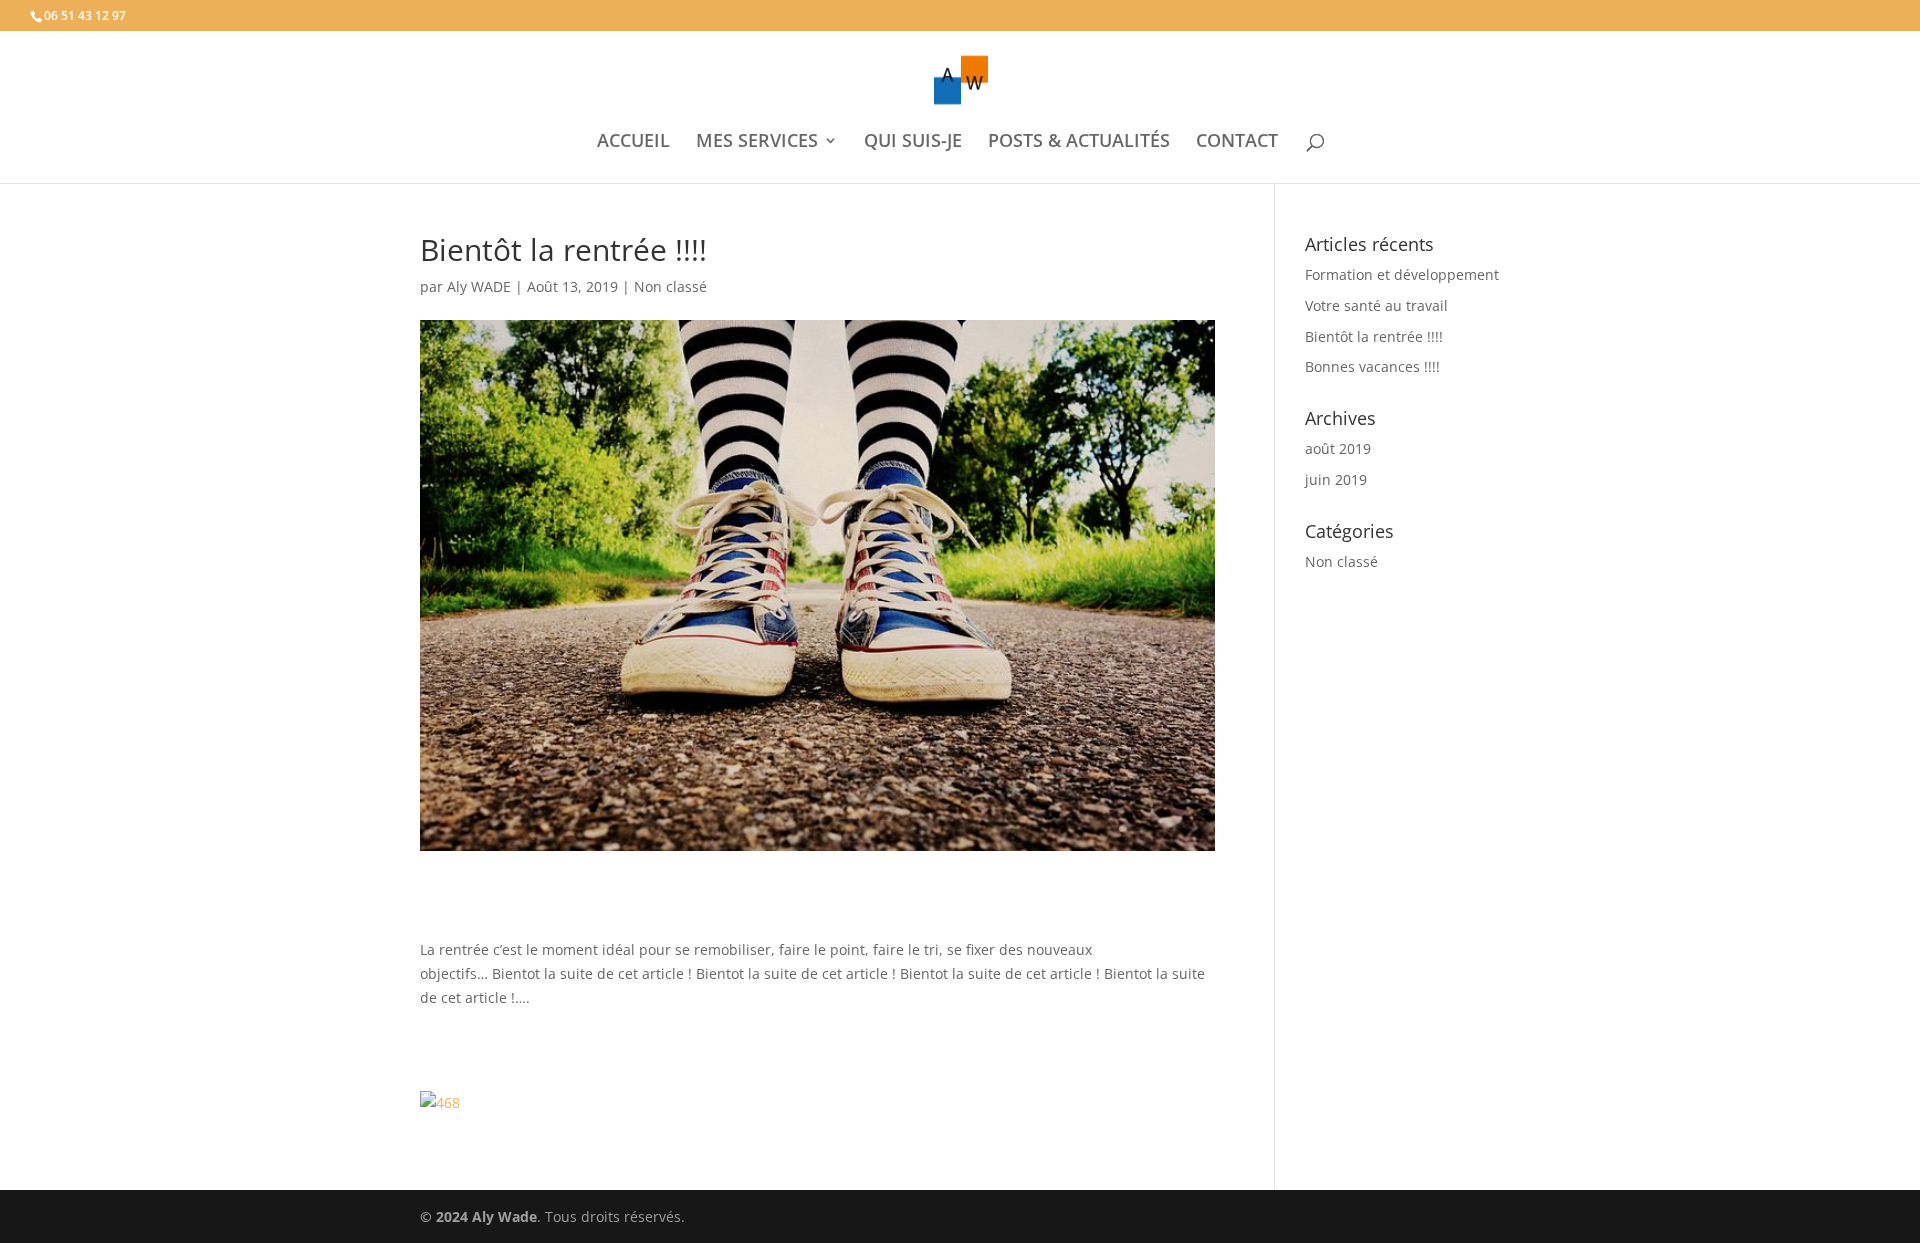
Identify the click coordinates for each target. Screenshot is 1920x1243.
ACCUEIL (633, 142)
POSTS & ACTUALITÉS (1079, 142)
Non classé (670, 286)
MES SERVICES (757, 142)
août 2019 (1338, 448)
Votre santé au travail (1376, 305)
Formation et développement (1402, 274)
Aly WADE (479, 286)
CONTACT (1237, 142)
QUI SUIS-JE (913, 142)
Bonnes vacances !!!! (1372, 366)
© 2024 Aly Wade (478, 1216)
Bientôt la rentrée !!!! (1374, 336)
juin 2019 (1336, 479)
